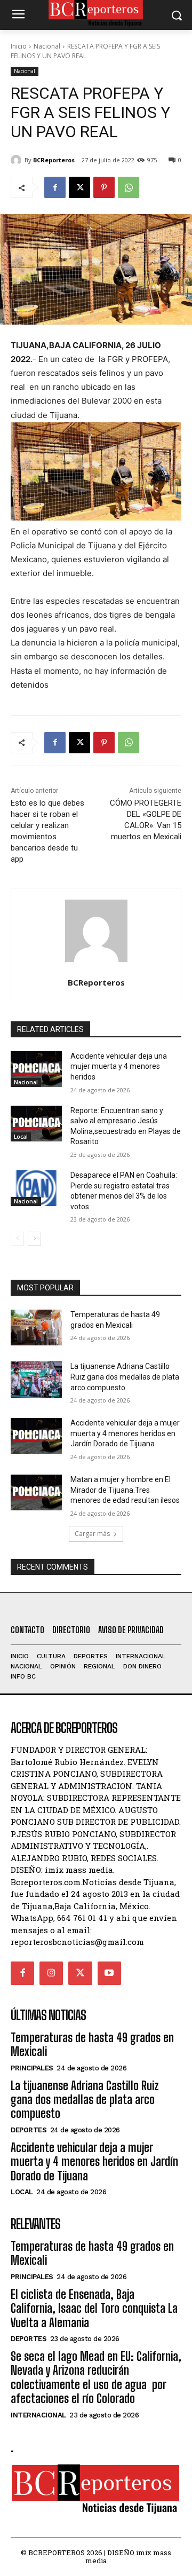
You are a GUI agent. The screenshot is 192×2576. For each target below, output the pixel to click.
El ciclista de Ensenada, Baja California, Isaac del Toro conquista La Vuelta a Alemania (94, 2309)
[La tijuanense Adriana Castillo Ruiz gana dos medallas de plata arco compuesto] (36, 1379)
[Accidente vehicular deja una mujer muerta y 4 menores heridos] (36, 1069)
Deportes (29, 2130)
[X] (79, 187)
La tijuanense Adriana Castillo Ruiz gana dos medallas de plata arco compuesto (125, 1377)
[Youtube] (109, 1973)
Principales (32, 2068)
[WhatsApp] (129, 187)
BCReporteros (54, 160)
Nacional (47, 46)
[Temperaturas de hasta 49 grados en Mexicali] (36, 1328)
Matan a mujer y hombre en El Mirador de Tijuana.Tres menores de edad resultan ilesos (125, 1490)
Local (21, 1137)
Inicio (19, 46)
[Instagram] (51, 1973)
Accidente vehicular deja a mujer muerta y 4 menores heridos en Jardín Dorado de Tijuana (125, 1433)
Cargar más (92, 1534)
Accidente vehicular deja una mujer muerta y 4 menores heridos (119, 1066)
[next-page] (34, 1239)
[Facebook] (55, 187)
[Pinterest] (104, 187)
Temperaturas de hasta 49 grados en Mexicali (92, 2045)
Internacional (38, 2415)
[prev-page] (17, 1239)
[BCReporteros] (18, 160)
